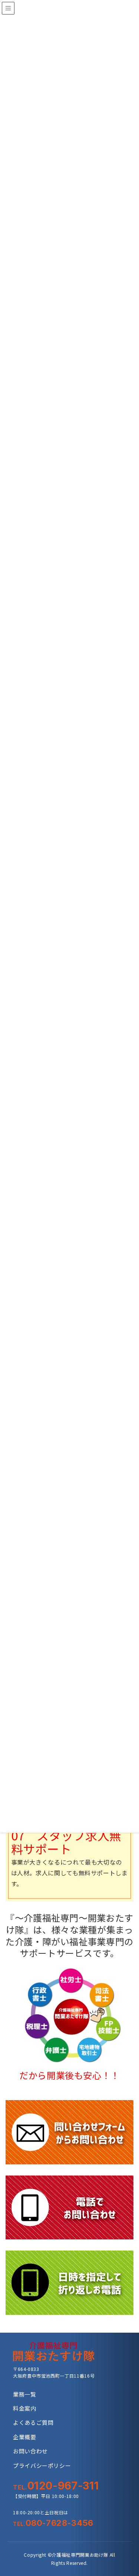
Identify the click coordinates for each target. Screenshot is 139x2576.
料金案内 (25, 2408)
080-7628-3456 (53, 2523)
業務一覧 (25, 2394)
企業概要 (25, 2437)
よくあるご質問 (33, 2422)
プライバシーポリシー (42, 2465)
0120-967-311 (56, 2486)
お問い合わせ (30, 2451)
